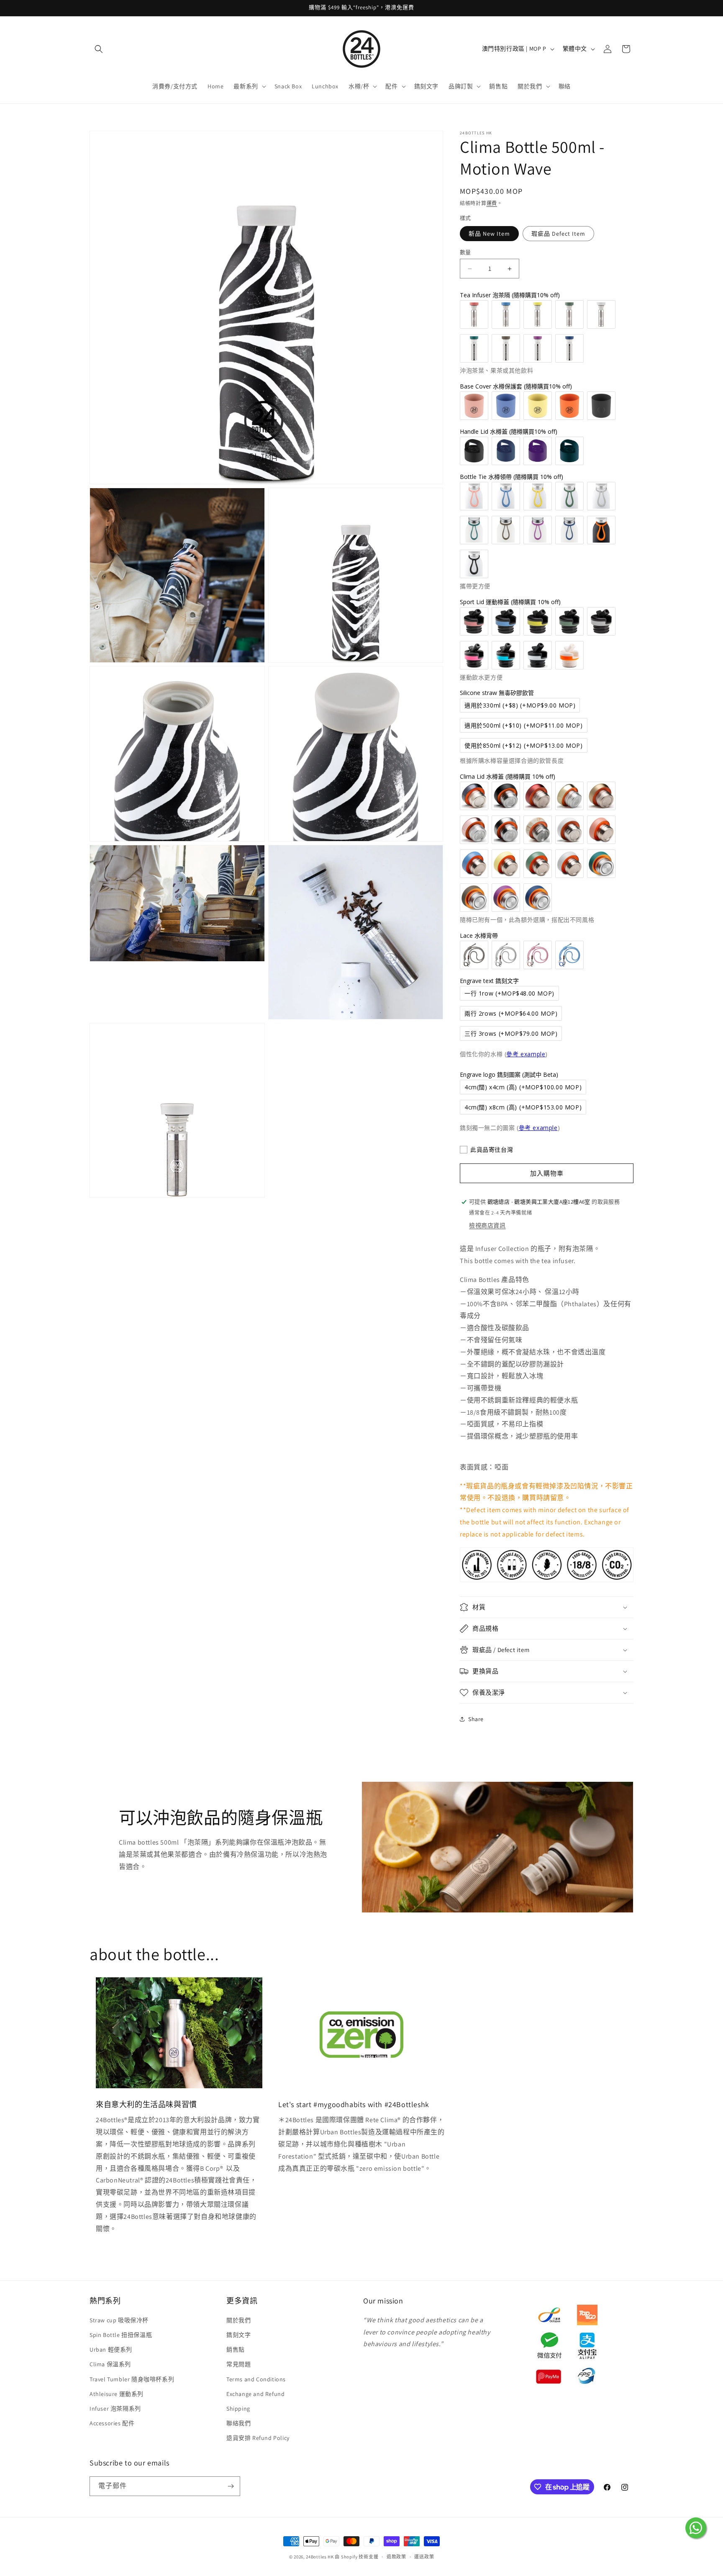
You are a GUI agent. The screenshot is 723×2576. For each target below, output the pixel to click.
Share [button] (476, 1719)
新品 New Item (489, 234)
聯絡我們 (238, 2423)
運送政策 (424, 2557)
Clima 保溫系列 (110, 2364)
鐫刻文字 (238, 2335)
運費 (492, 203)
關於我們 (238, 2320)
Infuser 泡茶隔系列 (115, 2409)
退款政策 (396, 2557)
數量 (465, 252)
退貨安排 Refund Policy (258, 2438)
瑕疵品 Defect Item (558, 234)
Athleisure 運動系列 (117, 2394)
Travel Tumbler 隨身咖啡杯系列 (132, 2379)
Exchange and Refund (255, 2394)
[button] (99, 49)
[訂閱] (231, 2486)
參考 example (526, 1054)
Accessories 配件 (112, 2423)
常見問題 (238, 2364)
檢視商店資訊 (487, 1225)
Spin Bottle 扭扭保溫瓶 (121, 2335)
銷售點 (236, 2350)
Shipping (238, 2409)
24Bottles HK (320, 2557)
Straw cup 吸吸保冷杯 (119, 2320)
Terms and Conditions (256, 2379)
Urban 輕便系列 (111, 2350)
